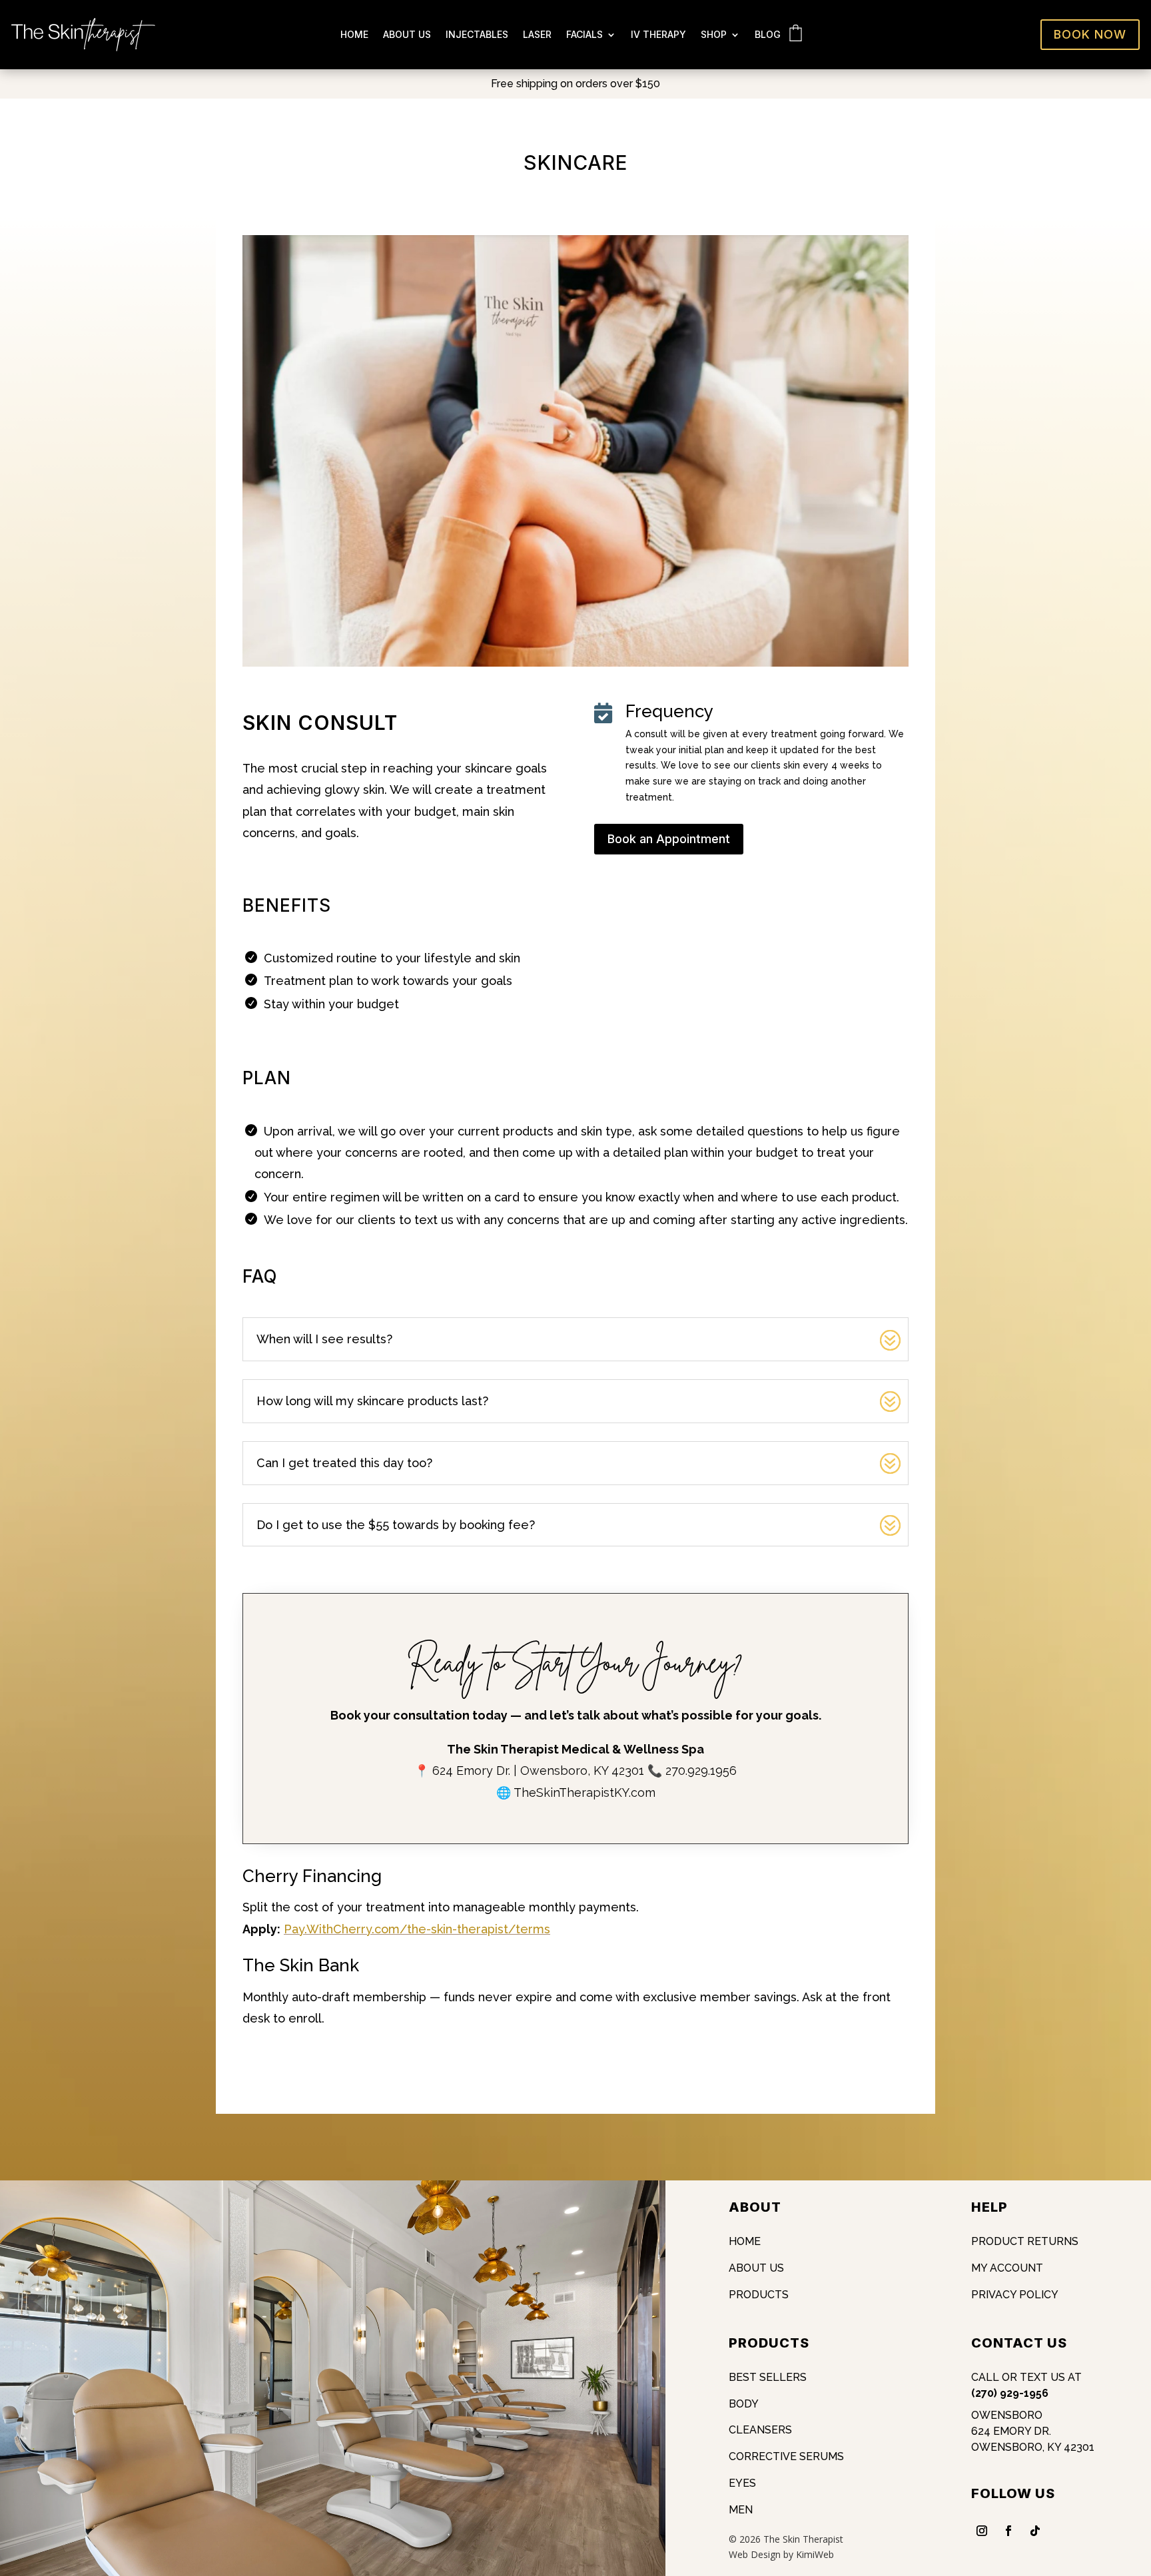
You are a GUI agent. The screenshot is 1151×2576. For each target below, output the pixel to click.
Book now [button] (1090, 34)
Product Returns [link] (1025, 2241)
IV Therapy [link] (658, 35)
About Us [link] (407, 35)
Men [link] (741, 2510)
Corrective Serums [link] (786, 2456)
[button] (1138, 2479)
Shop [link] (714, 35)
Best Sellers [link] (768, 2377)
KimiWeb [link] (815, 2554)
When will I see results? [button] (324, 1339)
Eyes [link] (742, 2483)
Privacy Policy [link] (1015, 2295)
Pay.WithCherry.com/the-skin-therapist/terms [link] (417, 1929)
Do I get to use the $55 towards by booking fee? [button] (396, 1525)
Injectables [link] (477, 35)
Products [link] (759, 2295)
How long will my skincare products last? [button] (372, 1401)
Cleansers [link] (760, 2430)
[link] (83, 48)
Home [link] (354, 35)
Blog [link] (768, 35)
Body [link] (744, 2404)
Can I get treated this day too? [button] (344, 1463)
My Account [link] (1007, 2268)
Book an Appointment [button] (669, 839)
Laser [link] (537, 35)
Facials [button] (584, 35)
